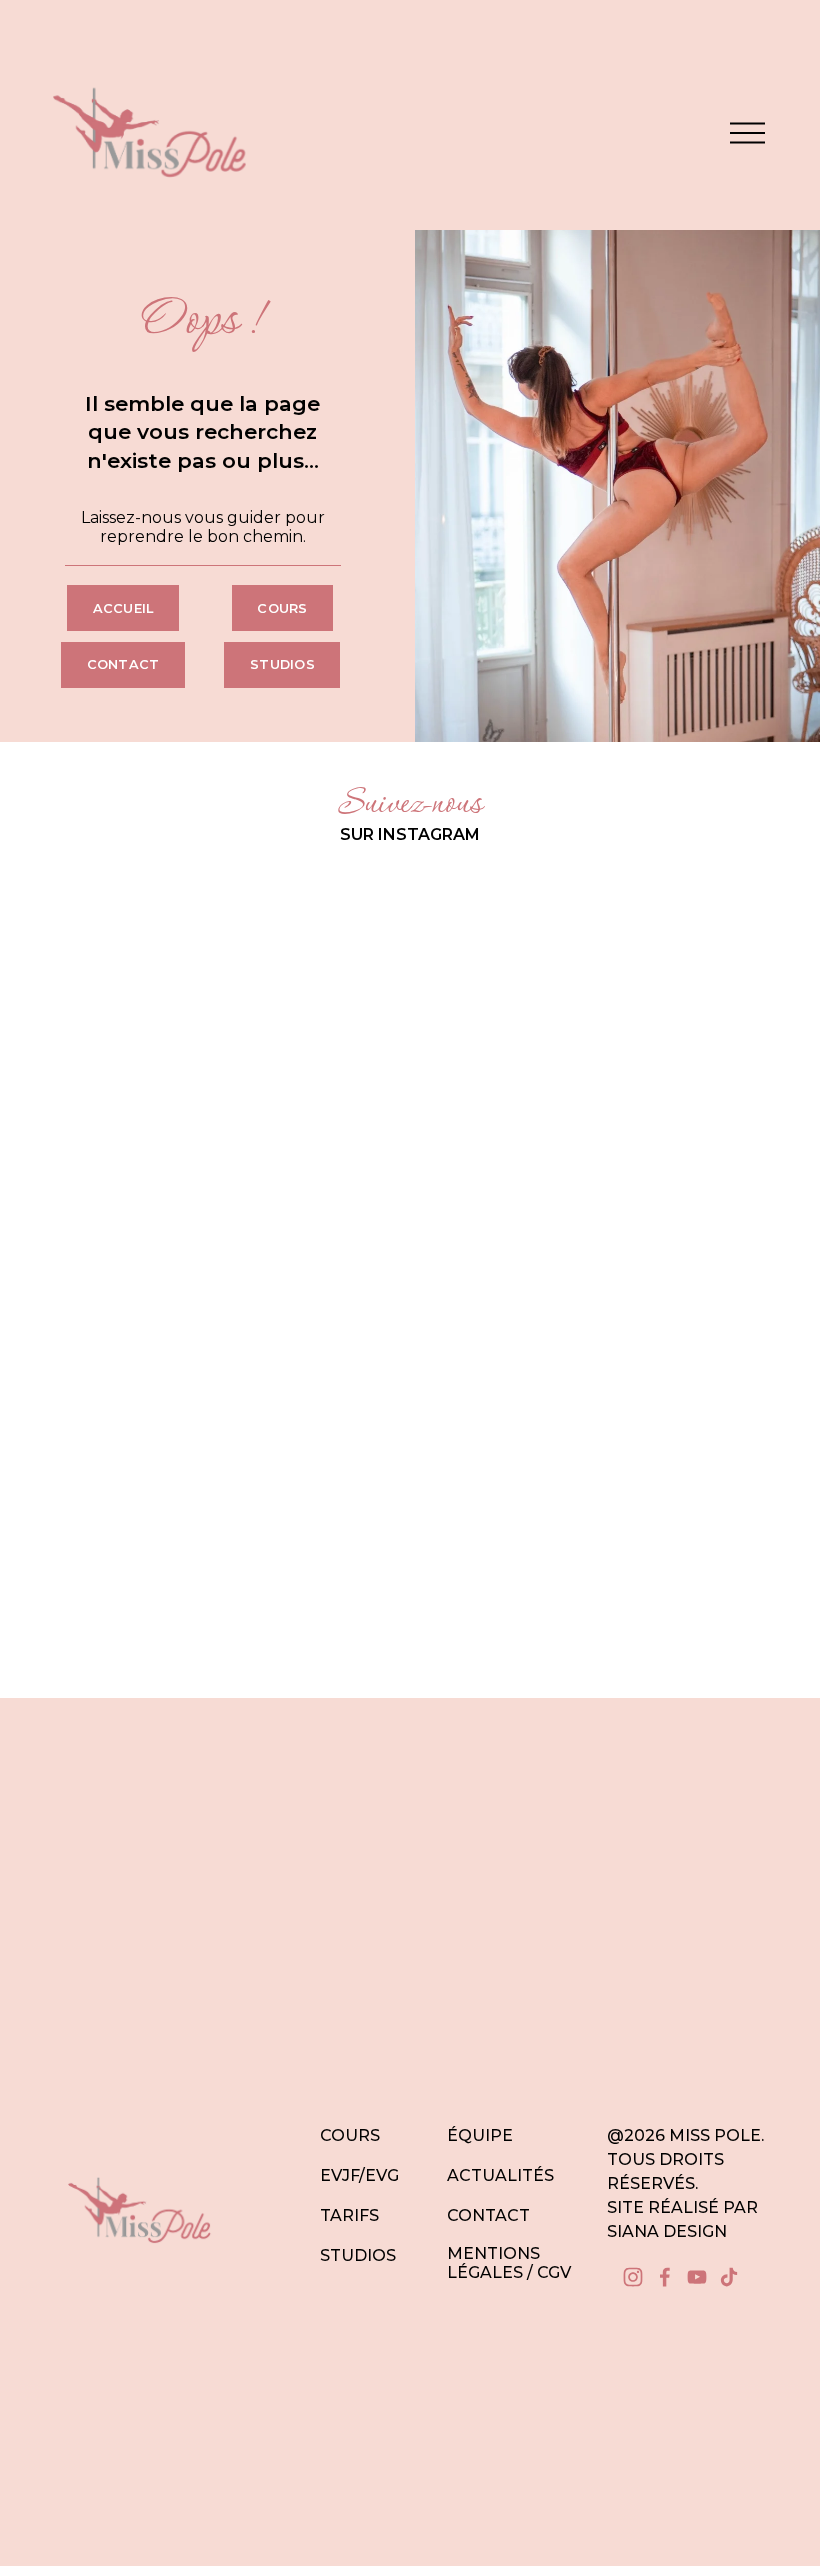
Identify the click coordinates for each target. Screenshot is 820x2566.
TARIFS (349, 2215)
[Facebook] (665, 2277)
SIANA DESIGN (667, 2231)
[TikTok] (729, 2277)
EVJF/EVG (359, 2175)
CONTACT (488, 2215)
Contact (123, 664)
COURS (350, 2135)
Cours (282, 608)
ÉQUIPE (480, 2135)
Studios (282, 664)
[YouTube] (697, 2277)
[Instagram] (633, 2277)
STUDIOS (358, 2255)
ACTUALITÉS (500, 2175)
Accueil (123, 608)
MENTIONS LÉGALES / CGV (509, 2263)
